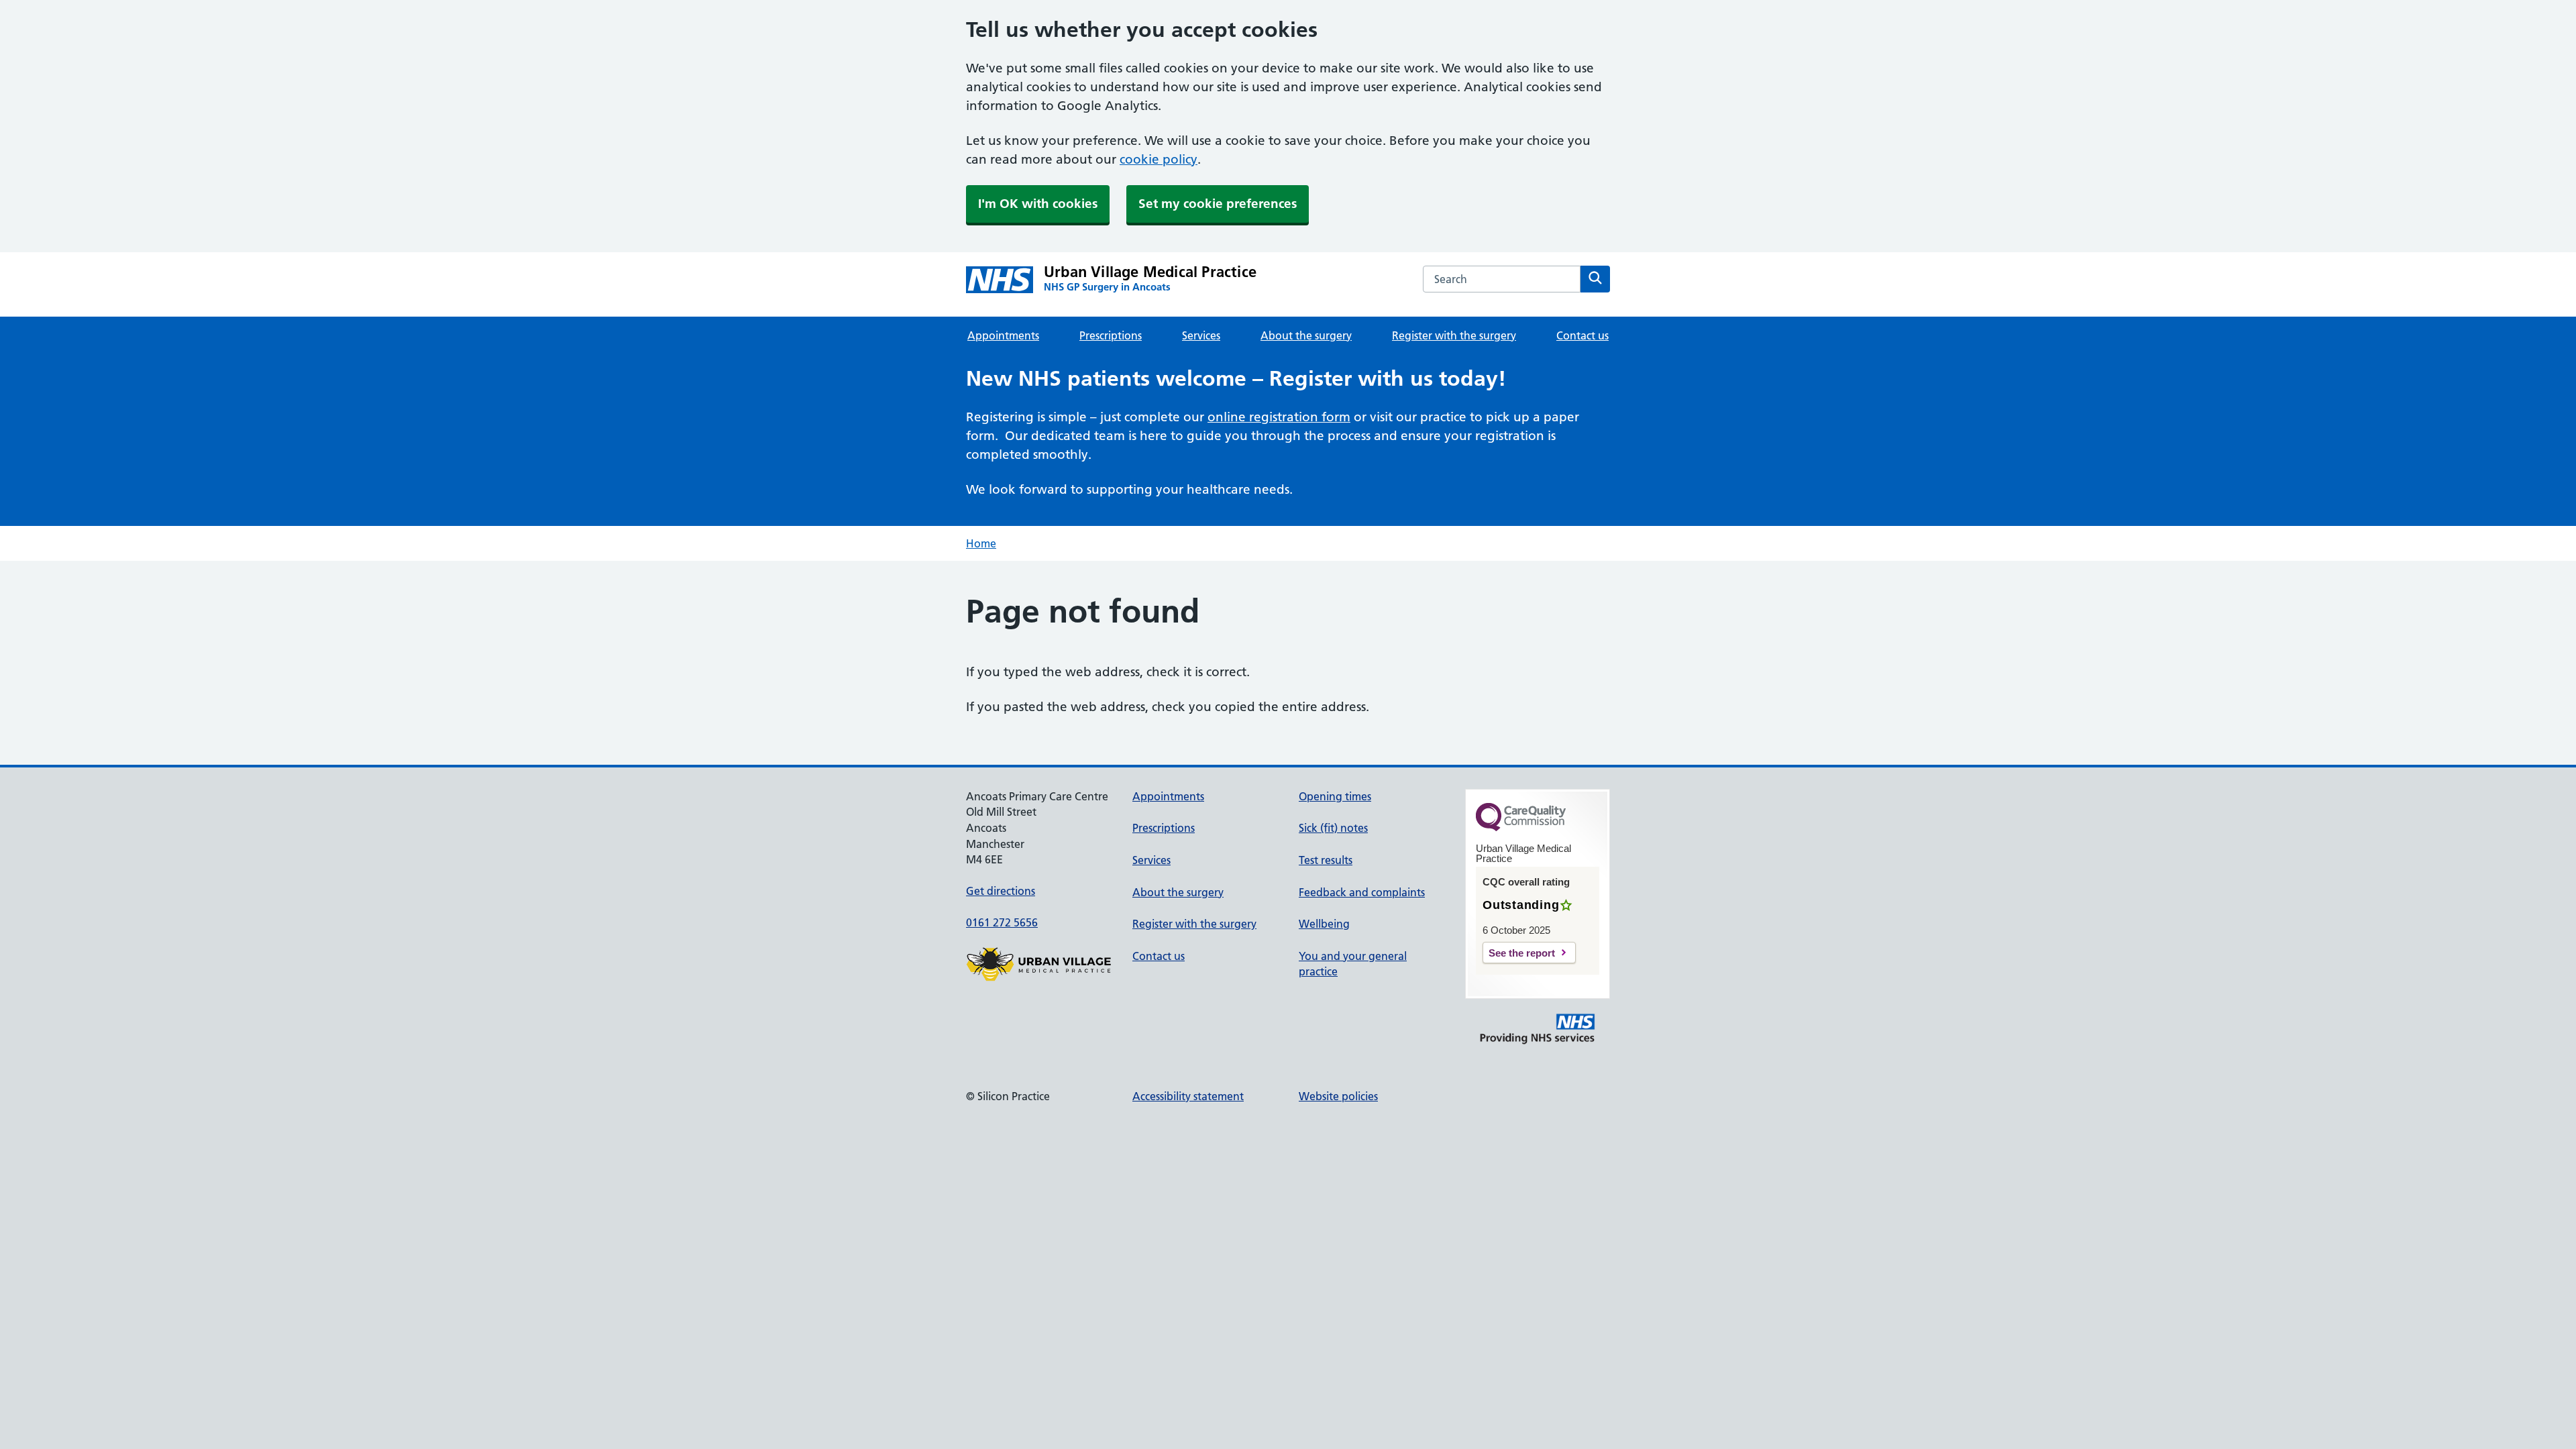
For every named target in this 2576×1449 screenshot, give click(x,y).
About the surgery (1306, 335)
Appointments (1003, 335)
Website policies (1338, 1096)
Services (1201, 335)
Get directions (1001, 891)
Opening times (1335, 796)
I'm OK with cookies (1038, 204)
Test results (1326, 860)
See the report (1522, 953)
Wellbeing (1324, 924)
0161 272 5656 (1002, 922)
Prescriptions (1111, 335)
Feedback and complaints (1362, 892)
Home (981, 543)
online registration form (1279, 417)
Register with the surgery (1454, 335)
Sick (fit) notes (1333, 828)
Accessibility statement (1188, 1096)
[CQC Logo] (1521, 828)
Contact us (1582, 335)
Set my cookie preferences (1218, 204)
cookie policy (1159, 159)
